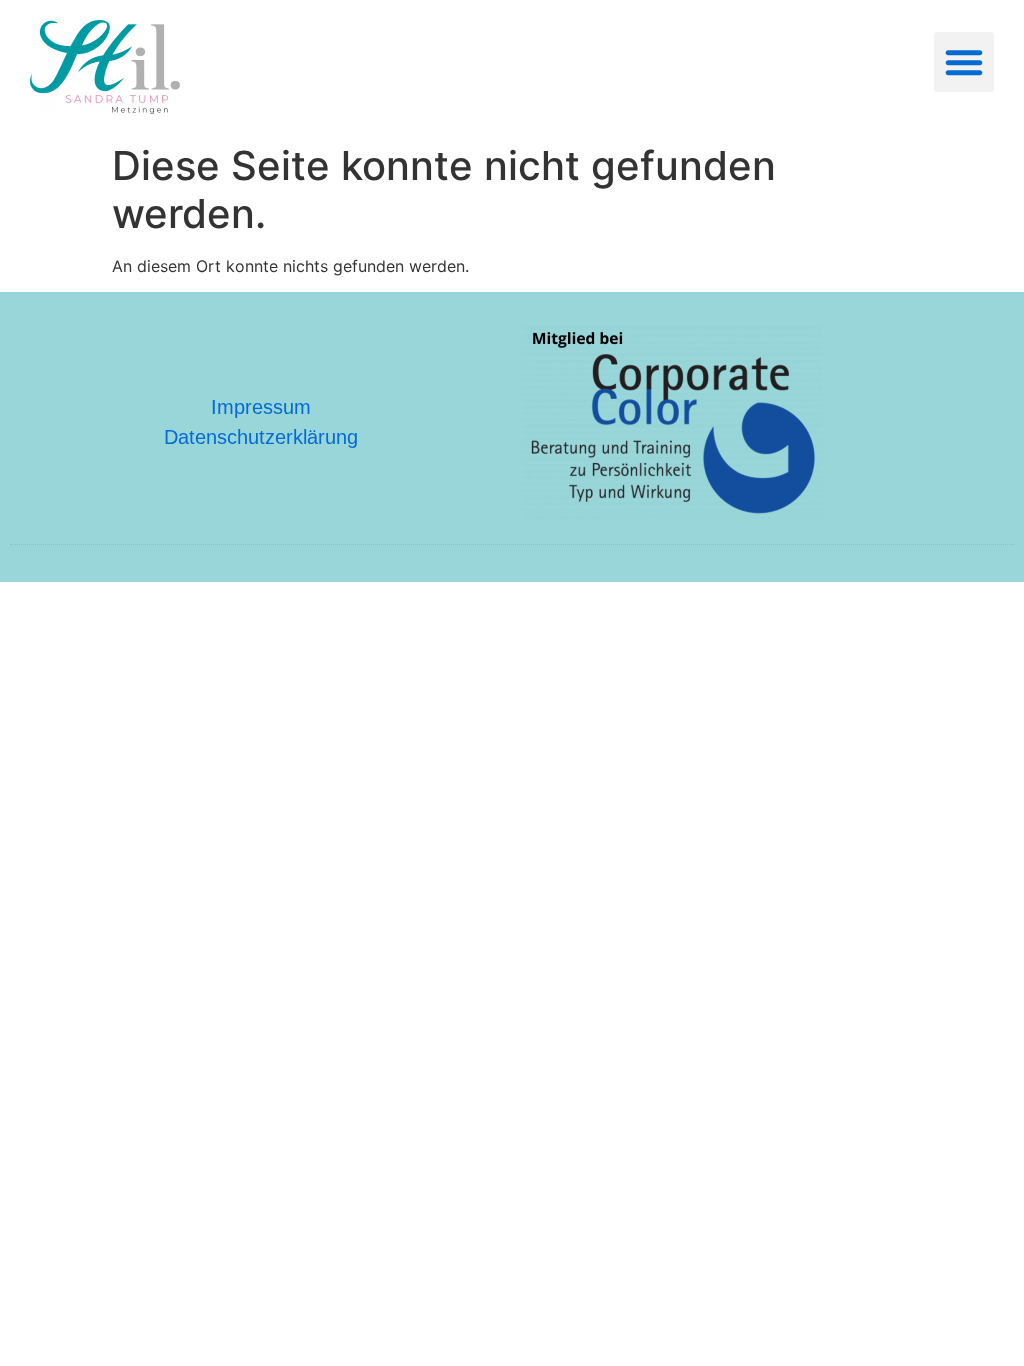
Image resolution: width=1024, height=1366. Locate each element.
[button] (964, 62)
